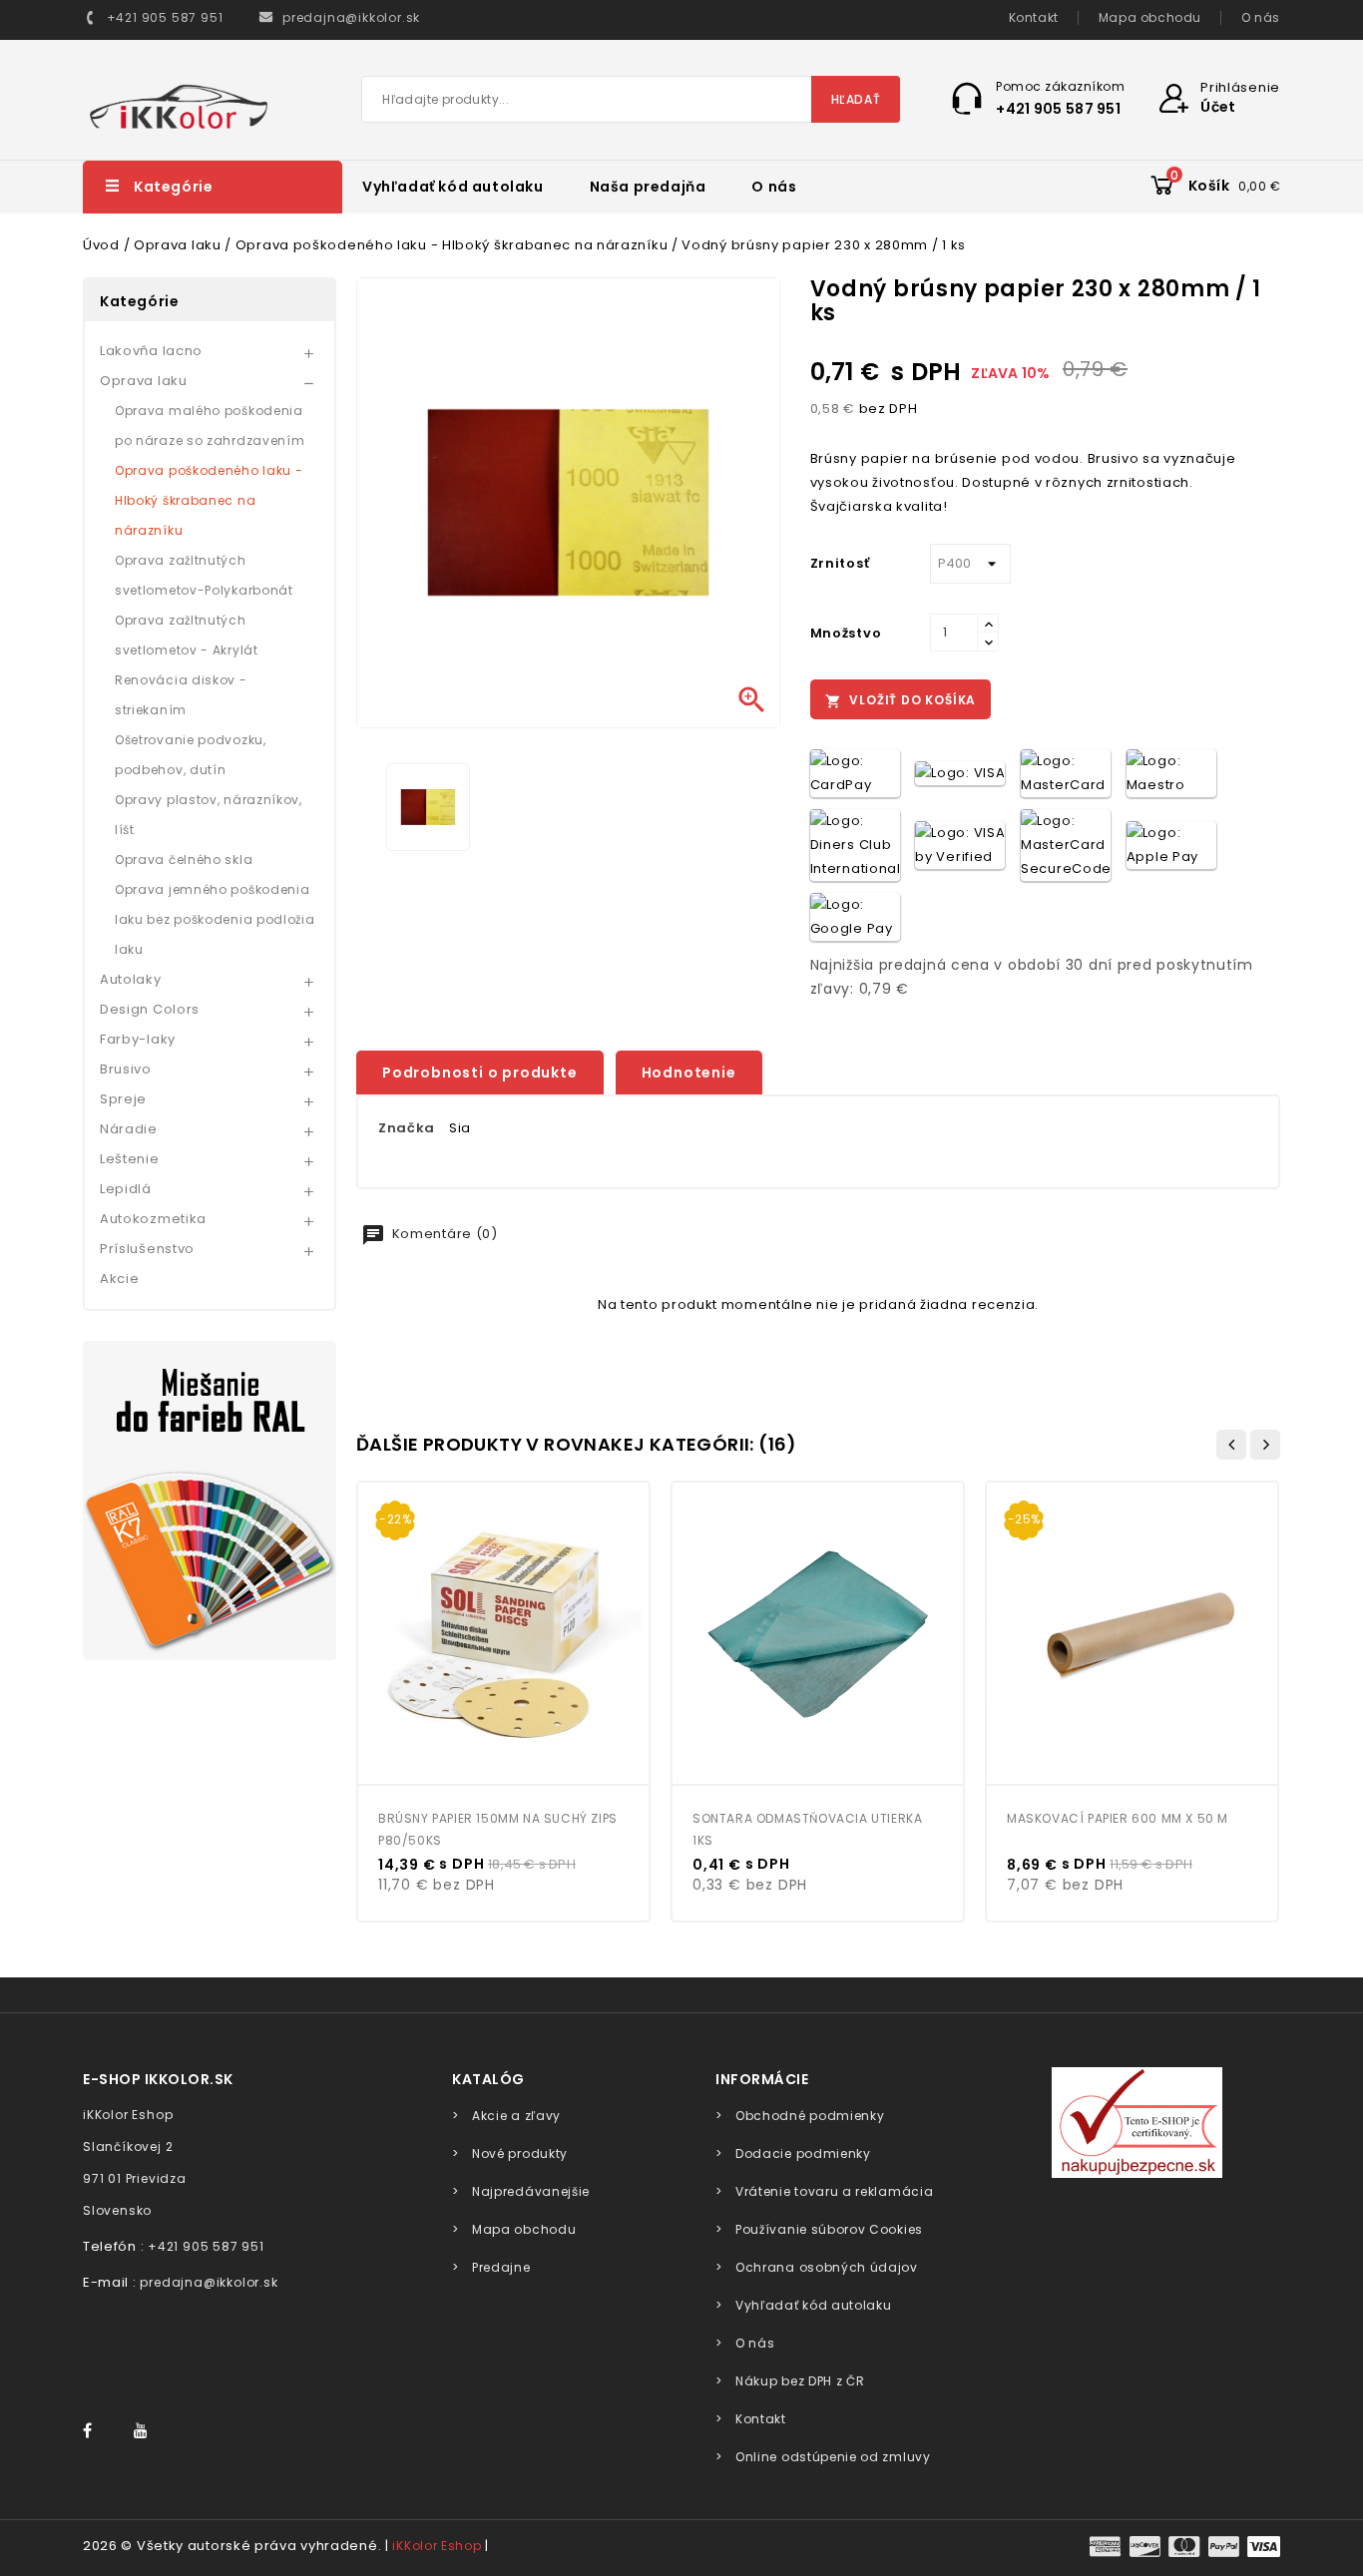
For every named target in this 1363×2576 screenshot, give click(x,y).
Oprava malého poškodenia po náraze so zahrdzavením (210, 426)
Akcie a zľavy (516, 2116)
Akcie (120, 1279)
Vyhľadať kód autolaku (453, 187)
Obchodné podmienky (810, 2116)
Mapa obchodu (1150, 17)
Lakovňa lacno (151, 351)
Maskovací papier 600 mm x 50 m (1118, 1818)
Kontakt (1034, 17)
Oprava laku (144, 381)
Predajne (501, 2267)
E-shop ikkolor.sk (158, 2079)
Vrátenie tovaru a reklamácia (834, 2191)
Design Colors (150, 1009)
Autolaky (131, 979)
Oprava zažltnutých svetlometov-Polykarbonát (204, 575)
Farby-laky (138, 1039)
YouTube (147, 2431)
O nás (1261, 17)
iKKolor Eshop (437, 2546)
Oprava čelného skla (184, 859)
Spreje (123, 1099)
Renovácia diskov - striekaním (181, 695)
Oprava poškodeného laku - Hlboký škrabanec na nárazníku (209, 500)
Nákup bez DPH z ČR (800, 2381)
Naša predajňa (648, 187)
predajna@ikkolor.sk (209, 2282)
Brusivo (126, 1069)
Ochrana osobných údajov (827, 2267)
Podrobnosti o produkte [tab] (480, 1073)
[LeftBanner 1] (210, 1501)
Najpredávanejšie (531, 2191)
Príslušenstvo (147, 1249)
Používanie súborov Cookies (829, 2229)
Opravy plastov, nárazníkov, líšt (209, 815)
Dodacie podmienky (803, 2153)
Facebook (97, 2431)
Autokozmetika (153, 1219)
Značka (407, 1128)
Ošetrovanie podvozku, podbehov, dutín (191, 755)
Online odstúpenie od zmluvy (833, 2457)
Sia (460, 1128)
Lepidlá (126, 1189)
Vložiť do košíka (901, 700)
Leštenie (130, 1159)
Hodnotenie (689, 1073)
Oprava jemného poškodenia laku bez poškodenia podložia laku (215, 919)
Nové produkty (520, 2153)
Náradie (129, 1129)
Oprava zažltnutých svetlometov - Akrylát (187, 635)
